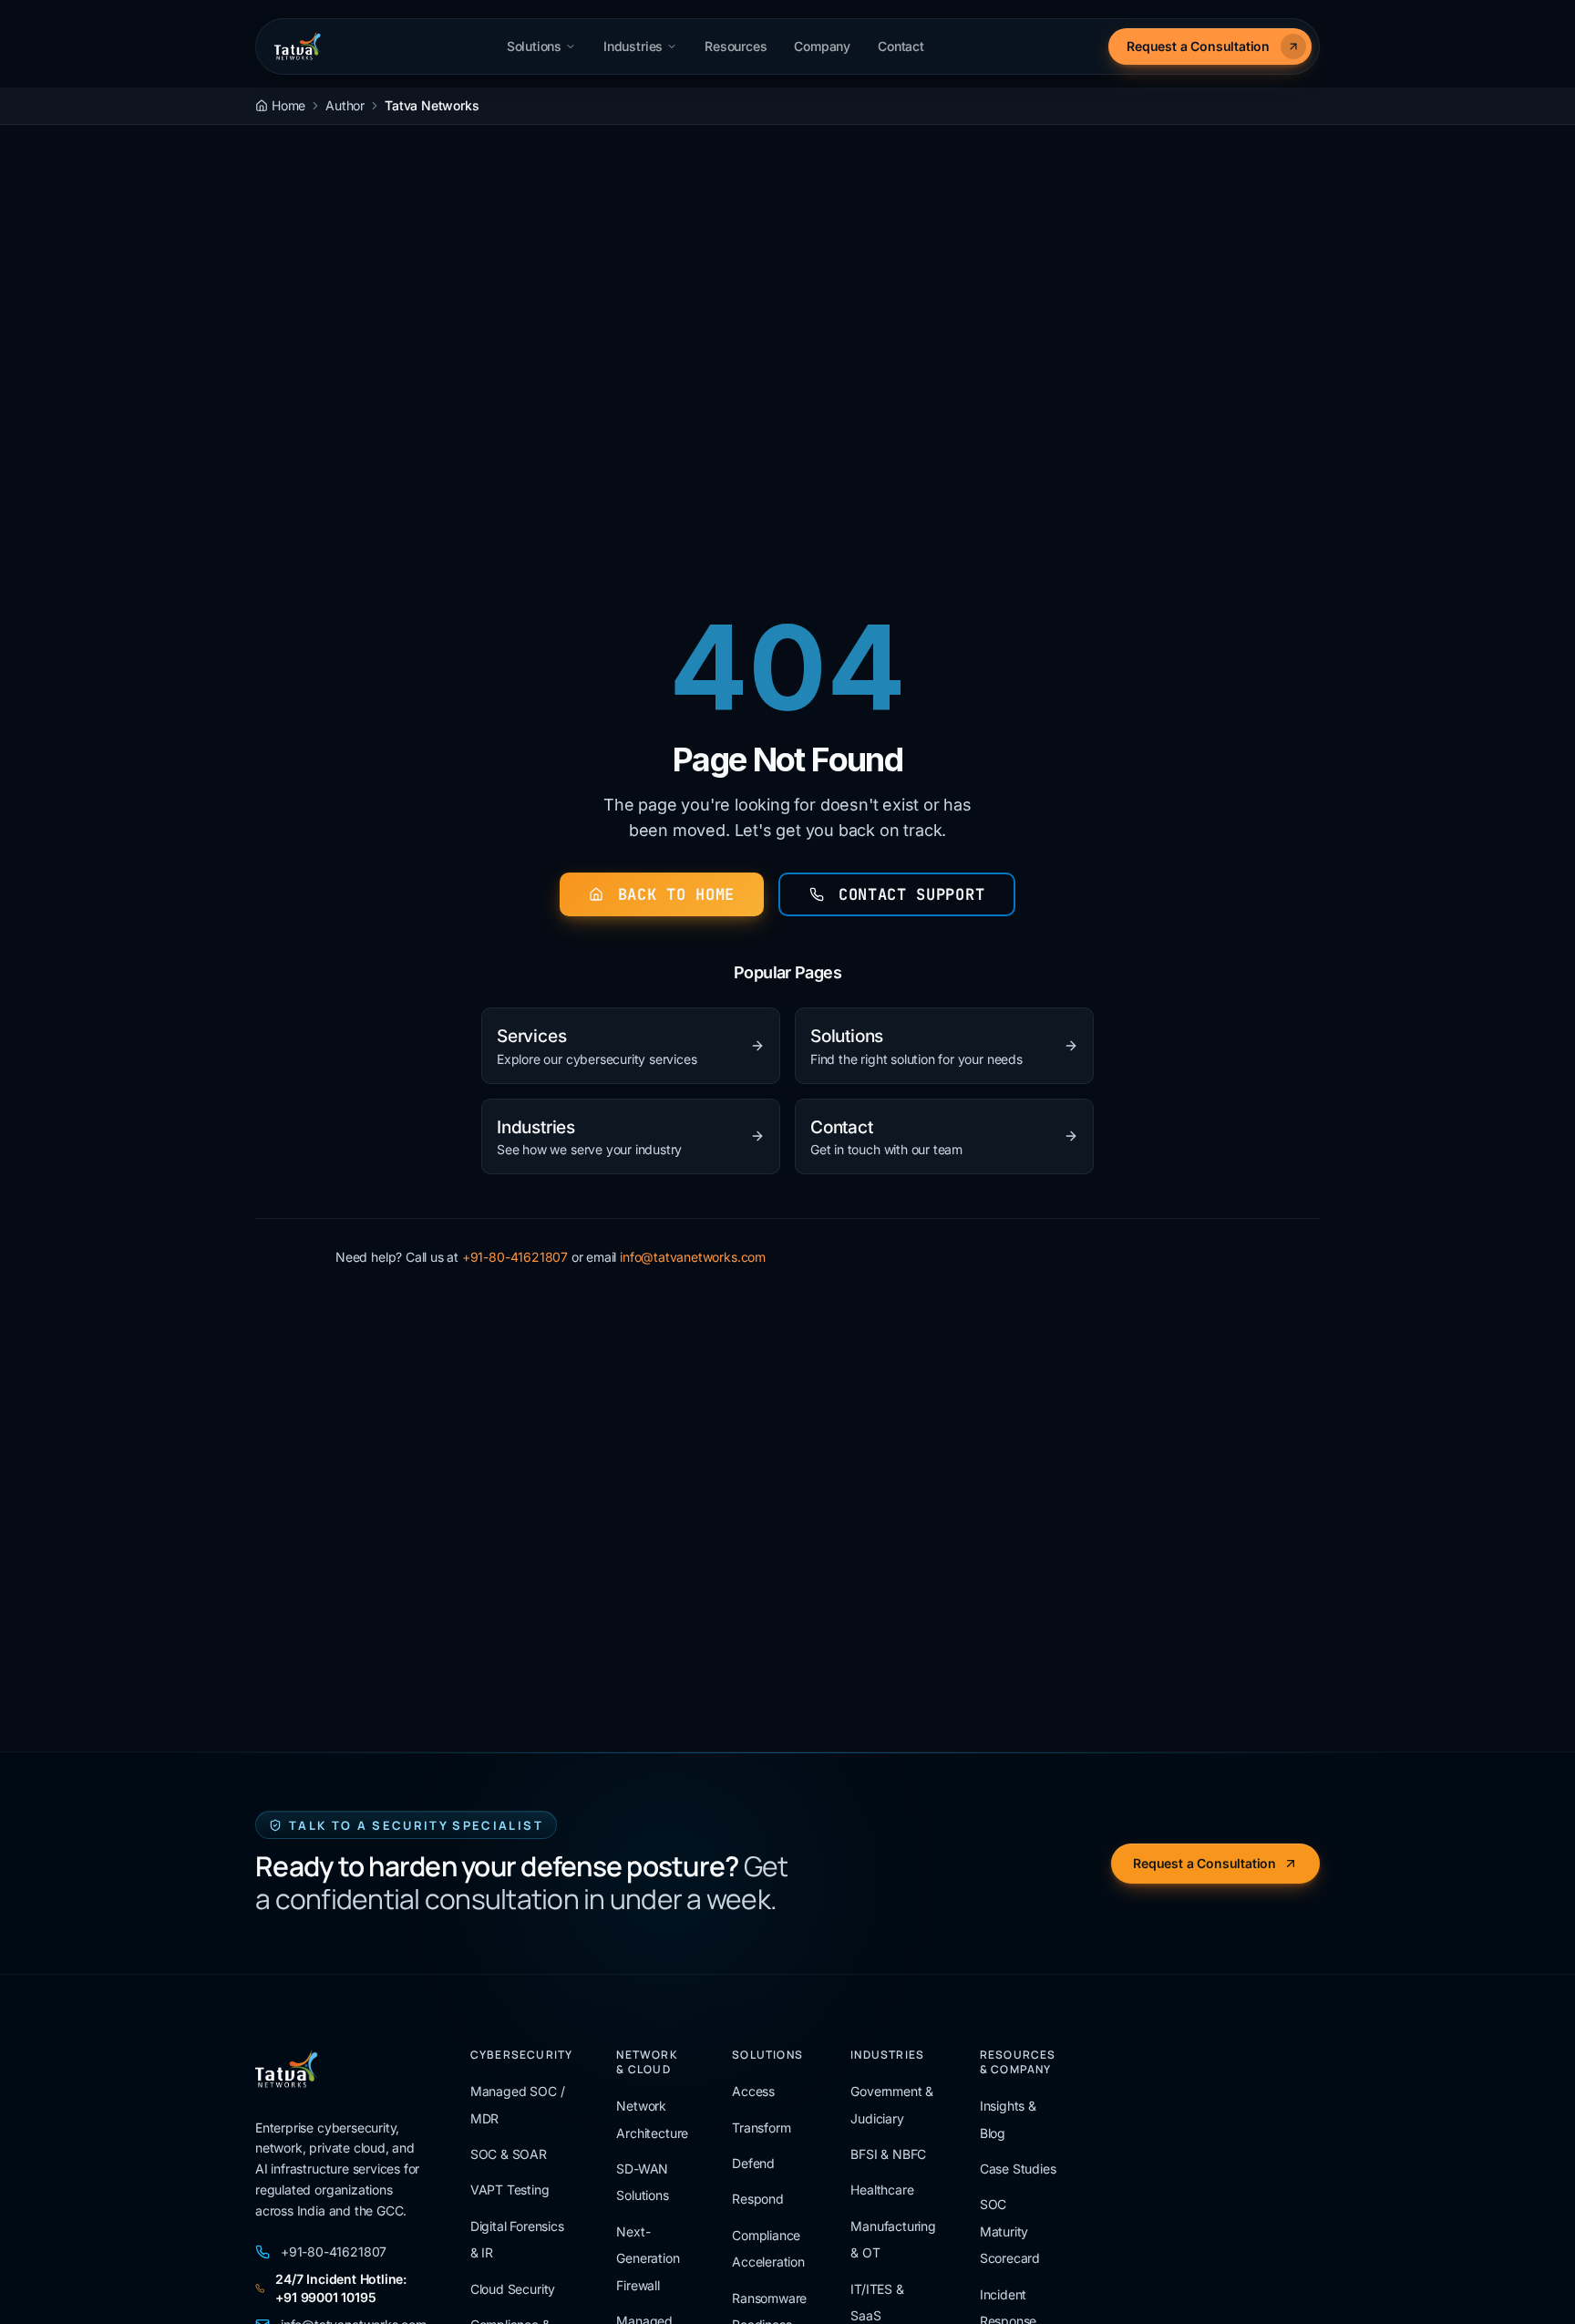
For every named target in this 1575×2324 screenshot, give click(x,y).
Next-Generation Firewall (648, 2258)
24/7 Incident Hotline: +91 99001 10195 (341, 2288)
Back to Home (676, 894)
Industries (633, 46)
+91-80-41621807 (515, 1257)
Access (753, 2091)
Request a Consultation (1198, 46)
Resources (736, 46)
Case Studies (1018, 2169)
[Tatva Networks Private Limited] (298, 46)
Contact (901, 46)
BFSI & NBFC (888, 2154)
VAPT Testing (510, 2190)
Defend (753, 2163)
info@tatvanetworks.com (693, 1257)
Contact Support (911, 894)
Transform (761, 2128)
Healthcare (882, 2190)
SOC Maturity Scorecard (1010, 2231)
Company (822, 46)
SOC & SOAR (509, 2154)
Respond (758, 2199)
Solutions (534, 46)
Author (345, 105)
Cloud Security (513, 2289)
